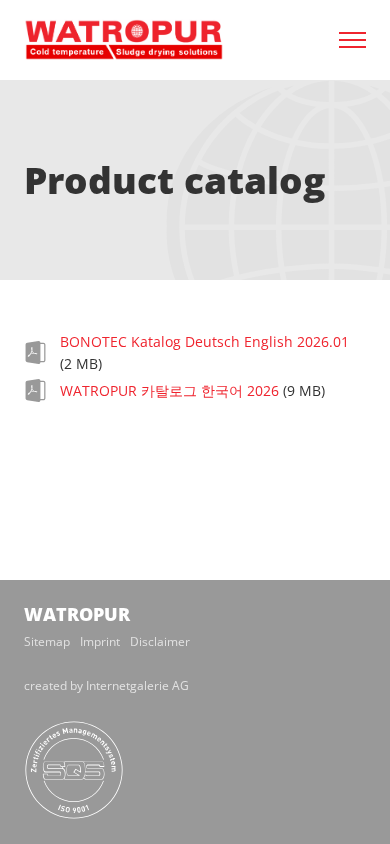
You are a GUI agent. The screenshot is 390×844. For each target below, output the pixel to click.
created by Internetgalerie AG (106, 685)
